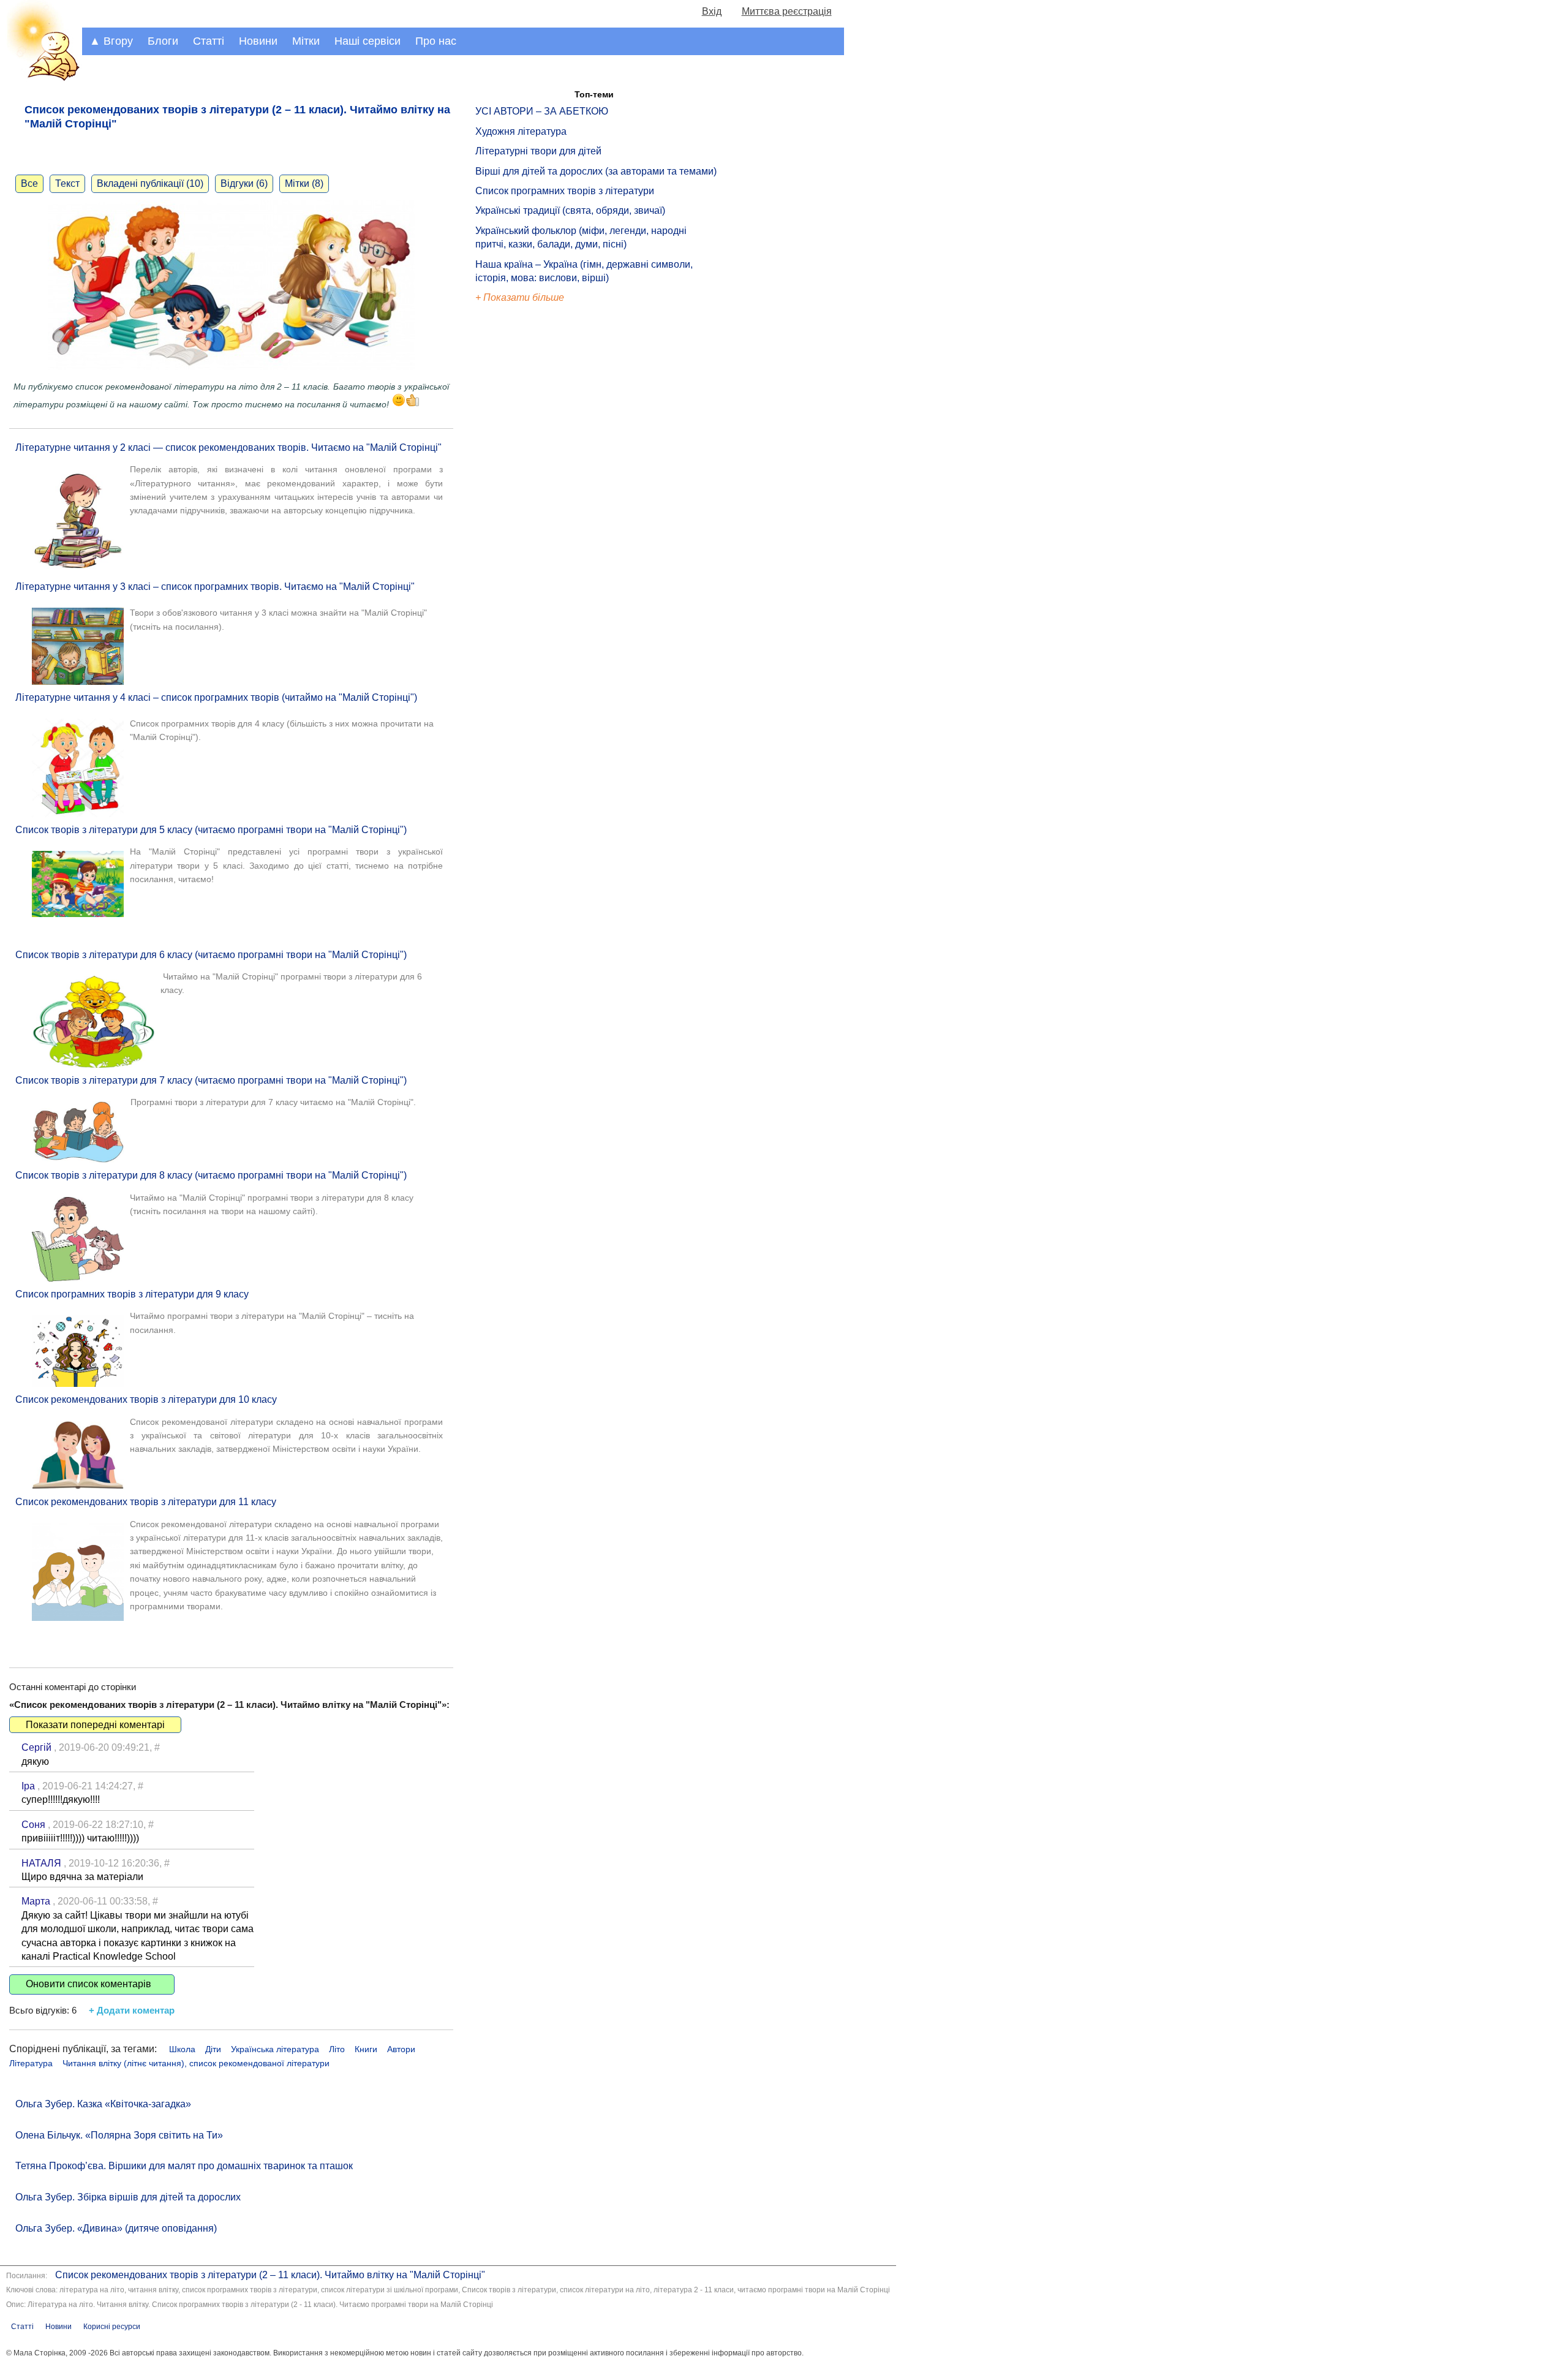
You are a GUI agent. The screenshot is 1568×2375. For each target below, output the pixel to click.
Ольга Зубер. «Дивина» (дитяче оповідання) (116, 2228)
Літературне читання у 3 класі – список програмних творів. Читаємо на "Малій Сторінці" (215, 587)
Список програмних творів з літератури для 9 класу (132, 1294)
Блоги (163, 41)
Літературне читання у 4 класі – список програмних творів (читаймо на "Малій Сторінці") (216, 697)
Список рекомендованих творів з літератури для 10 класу (146, 1399)
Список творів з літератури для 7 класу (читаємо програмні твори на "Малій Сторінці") (211, 1080)
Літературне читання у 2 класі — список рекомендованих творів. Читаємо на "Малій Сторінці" (228, 447)
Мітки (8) (304, 183)
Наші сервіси (367, 41)
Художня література (521, 131)
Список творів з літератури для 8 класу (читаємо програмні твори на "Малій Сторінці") (211, 1175)
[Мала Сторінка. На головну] (41, 79)
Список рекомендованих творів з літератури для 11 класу (146, 1502)
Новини (258, 41)
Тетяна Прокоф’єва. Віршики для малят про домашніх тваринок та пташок (184, 2166)
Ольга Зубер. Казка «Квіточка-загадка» (103, 2104)
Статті (209, 41)
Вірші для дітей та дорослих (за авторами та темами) (596, 171)
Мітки (306, 41)
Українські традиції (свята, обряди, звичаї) (570, 210)
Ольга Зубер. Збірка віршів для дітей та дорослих (128, 2197)
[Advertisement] (532, 513)
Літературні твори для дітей (538, 151)
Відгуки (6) (244, 183)
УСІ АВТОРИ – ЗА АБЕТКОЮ (542, 111)
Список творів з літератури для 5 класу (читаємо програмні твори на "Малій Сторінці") (211, 830)
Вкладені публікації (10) (150, 183)
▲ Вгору (111, 41)
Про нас (436, 41)
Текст (67, 183)
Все (29, 183)
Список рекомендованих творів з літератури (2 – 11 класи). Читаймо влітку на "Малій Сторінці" (270, 2275)
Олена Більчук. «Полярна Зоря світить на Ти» (119, 2135)
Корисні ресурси (112, 2327)
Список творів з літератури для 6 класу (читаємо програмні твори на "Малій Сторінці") (211, 955)
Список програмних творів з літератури (565, 191)
